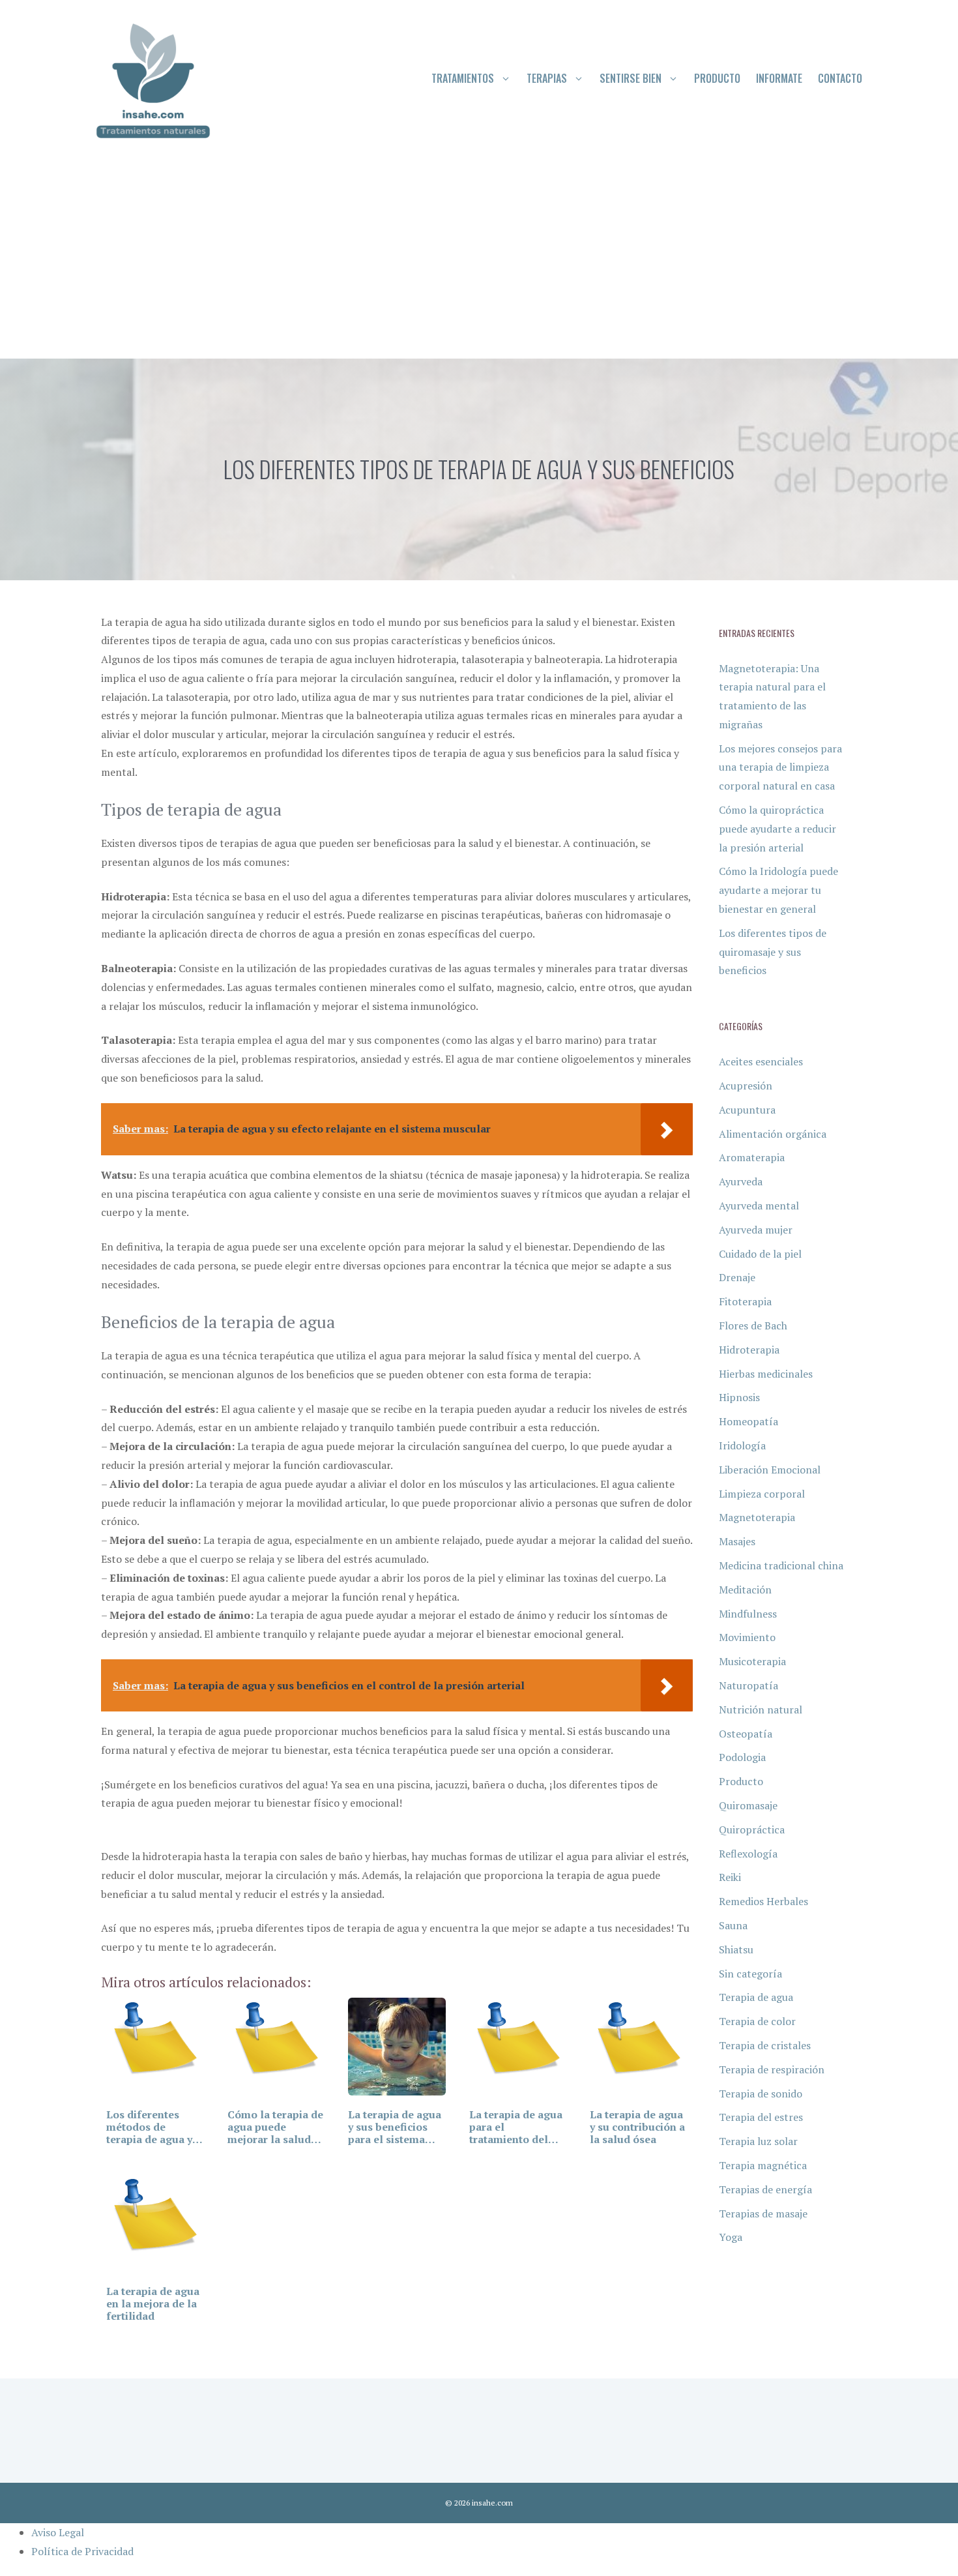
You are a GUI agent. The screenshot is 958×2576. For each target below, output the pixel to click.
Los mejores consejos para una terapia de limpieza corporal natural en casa (780, 767)
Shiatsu (736, 1949)
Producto (717, 78)
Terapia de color (757, 2021)
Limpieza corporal (762, 1494)
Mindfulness (748, 1614)
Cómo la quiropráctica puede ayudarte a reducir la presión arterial (777, 829)
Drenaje (737, 1277)
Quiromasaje (748, 1805)
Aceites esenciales (761, 1061)
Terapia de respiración (772, 2069)
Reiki (730, 1877)
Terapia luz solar (758, 2141)
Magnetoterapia (757, 1517)
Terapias (547, 78)
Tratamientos (463, 78)
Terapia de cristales (765, 2045)
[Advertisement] (479, 261)
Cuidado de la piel (760, 1254)
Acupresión (746, 1086)
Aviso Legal (58, 2532)
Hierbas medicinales (766, 1374)
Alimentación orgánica (773, 1134)
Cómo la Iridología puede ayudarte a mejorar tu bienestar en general (778, 890)
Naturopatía (748, 1685)
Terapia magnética (763, 2165)
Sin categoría (750, 1974)
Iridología (742, 1445)
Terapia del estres (761, 2117)
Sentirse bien (631, 78)
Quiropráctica (752, 1829)
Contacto (840, 78)
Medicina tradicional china (781, 1565)
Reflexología (748, 1854)
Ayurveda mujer (756, 1230)
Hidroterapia (749, 1350)
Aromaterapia (752, 1157)
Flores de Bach (753, 1325)
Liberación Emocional (770, 1470)
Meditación (745, 1590)
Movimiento (747, 1637)
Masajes (737, 1541)
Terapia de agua (756, 1997)
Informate (779, 78)
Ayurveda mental (759, 1206)
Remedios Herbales (763, 1901)
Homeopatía (748, 1421)
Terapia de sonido (761, 2094)
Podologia (742, 1757)
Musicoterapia (752, 1661)
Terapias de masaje (763, 2213)
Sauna (733, 1925)
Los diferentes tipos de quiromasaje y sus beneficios (773, 952)
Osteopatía (746, 1734)
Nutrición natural (761, 1710)
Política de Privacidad (82, 2551)
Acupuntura (747, 1110)
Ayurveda (741, 1181)
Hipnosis (739, 1397)
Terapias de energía (765, 2189)
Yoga (731, 2237)
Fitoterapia (745, 1301)
